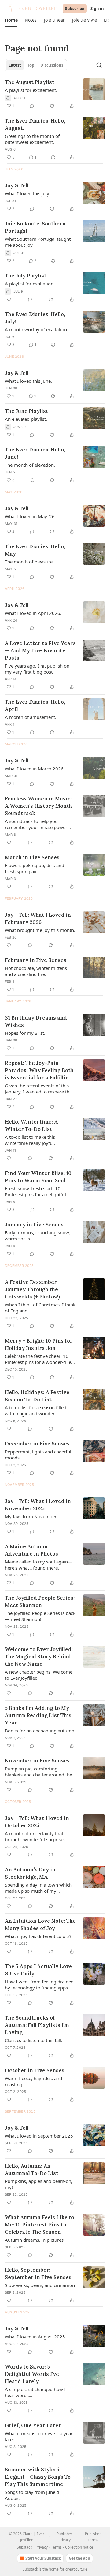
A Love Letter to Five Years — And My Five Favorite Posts (40, 650)
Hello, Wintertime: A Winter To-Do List (31, 1125)
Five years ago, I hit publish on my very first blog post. (37, 669)
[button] (11, 20)
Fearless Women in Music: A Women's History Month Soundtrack (38, 806)
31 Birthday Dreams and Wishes (36, 1021)
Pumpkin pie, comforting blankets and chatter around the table (38, 1772)
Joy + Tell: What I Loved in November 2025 (38, 1505)
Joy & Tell (17, 186)
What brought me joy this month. (40, 930)
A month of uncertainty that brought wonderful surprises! (36, 1836)
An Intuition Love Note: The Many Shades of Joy (40, 1925)
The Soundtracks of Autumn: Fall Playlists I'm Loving (37, 2025)
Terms (56, 2547)
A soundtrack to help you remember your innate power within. (36, 824)
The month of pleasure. (29, 562)
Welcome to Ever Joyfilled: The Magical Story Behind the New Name (39, 1657)
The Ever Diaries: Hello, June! (35, 453)
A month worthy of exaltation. (37, 329)
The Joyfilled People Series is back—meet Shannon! (40, 1616)
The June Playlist (27, 411)
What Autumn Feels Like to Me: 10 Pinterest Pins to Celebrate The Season (40, 2225)
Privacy (42, 2547)
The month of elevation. (30, 465)
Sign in (97, 9)
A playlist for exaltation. (30, 284)
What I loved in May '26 (30, 516)
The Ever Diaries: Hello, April (35, 706)
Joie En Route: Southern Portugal (35, 227)
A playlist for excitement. (31, 90)
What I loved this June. (28, 381)
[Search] (99, 65)
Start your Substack (43, 2558)
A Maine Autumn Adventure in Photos (31, 1550)
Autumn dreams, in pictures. (35, 2240)
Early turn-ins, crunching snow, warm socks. (37, 1236)
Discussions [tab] (52, 65)
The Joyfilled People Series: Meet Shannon (40, 1602)
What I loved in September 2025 (39, 2136)
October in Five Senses (35, 2070)
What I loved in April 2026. (33, 613)
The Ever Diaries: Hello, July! (35, 318)
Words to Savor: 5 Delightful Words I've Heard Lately (32, 2374)
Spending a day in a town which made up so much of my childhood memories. (38, 1888)
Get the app (79, 2558)
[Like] (9, 299)
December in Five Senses (37, 1444)
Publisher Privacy (64, 2537)
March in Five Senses (32, 857)
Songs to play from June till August (33, 2495)
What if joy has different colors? (38, 1936)
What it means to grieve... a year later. (39, 2436)
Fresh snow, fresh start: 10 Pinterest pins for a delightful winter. (35, 1191)
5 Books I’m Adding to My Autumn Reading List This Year (38, 1715)
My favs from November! (31, 1516)
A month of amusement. (31, 717)
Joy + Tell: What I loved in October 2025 (37, 1822)
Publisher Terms (93, 2537)
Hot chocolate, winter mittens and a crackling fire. (36, 971)
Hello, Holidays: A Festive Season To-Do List (37, 1396)
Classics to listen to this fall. (34, 2040)
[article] (55, 94)
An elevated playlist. (26, 419)
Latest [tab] (15, 65)
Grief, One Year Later (33, 2425)
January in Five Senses (34, 1225)
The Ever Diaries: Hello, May (35, 550)
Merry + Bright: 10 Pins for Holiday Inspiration (39, 1344)
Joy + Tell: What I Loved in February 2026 (38, 919)
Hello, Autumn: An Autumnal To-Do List (32, 2170)
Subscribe (75, 9)
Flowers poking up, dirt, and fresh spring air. (35, 868)
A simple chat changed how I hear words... (35, 2392)
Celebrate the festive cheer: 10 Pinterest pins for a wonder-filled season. (39, 1359)
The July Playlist (26, 276)
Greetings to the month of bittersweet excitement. (32, 139)
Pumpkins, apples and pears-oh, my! (39, 2184)
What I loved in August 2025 (35, 2337)
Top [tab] (31, 65)
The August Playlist (30, 82)
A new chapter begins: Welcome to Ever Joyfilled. (39, 1675)
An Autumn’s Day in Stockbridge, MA (30, 1873)
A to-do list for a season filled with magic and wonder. (36, 1410)
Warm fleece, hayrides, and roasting (33, 2081)
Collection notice (79, 2547)
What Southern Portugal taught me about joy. (38, 242)
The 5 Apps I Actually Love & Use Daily (38, 1970)
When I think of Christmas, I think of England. (40, 1308)
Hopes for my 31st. (25, 1033)
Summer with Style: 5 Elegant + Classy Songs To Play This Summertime (38, 2477)
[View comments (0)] (32, 106)
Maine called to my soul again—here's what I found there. (39, 1565)
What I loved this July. (28, 193)
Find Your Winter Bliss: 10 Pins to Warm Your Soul (38, 1177)
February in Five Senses (36, 960)
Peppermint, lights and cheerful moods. (38, 1455)
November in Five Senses (37, 1761)
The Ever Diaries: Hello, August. (35, 124)
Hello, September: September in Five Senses (38, 2274)
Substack (30, 2569)
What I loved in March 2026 (34, 769)
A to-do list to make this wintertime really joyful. (30, 1140)
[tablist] (36, 65)
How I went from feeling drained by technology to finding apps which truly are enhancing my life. (39, 1985)
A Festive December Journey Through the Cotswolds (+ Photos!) (32, 1289)
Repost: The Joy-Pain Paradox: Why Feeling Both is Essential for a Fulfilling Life (39, 1070)
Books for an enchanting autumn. (40, 1731)
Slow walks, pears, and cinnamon (40, 2285)
